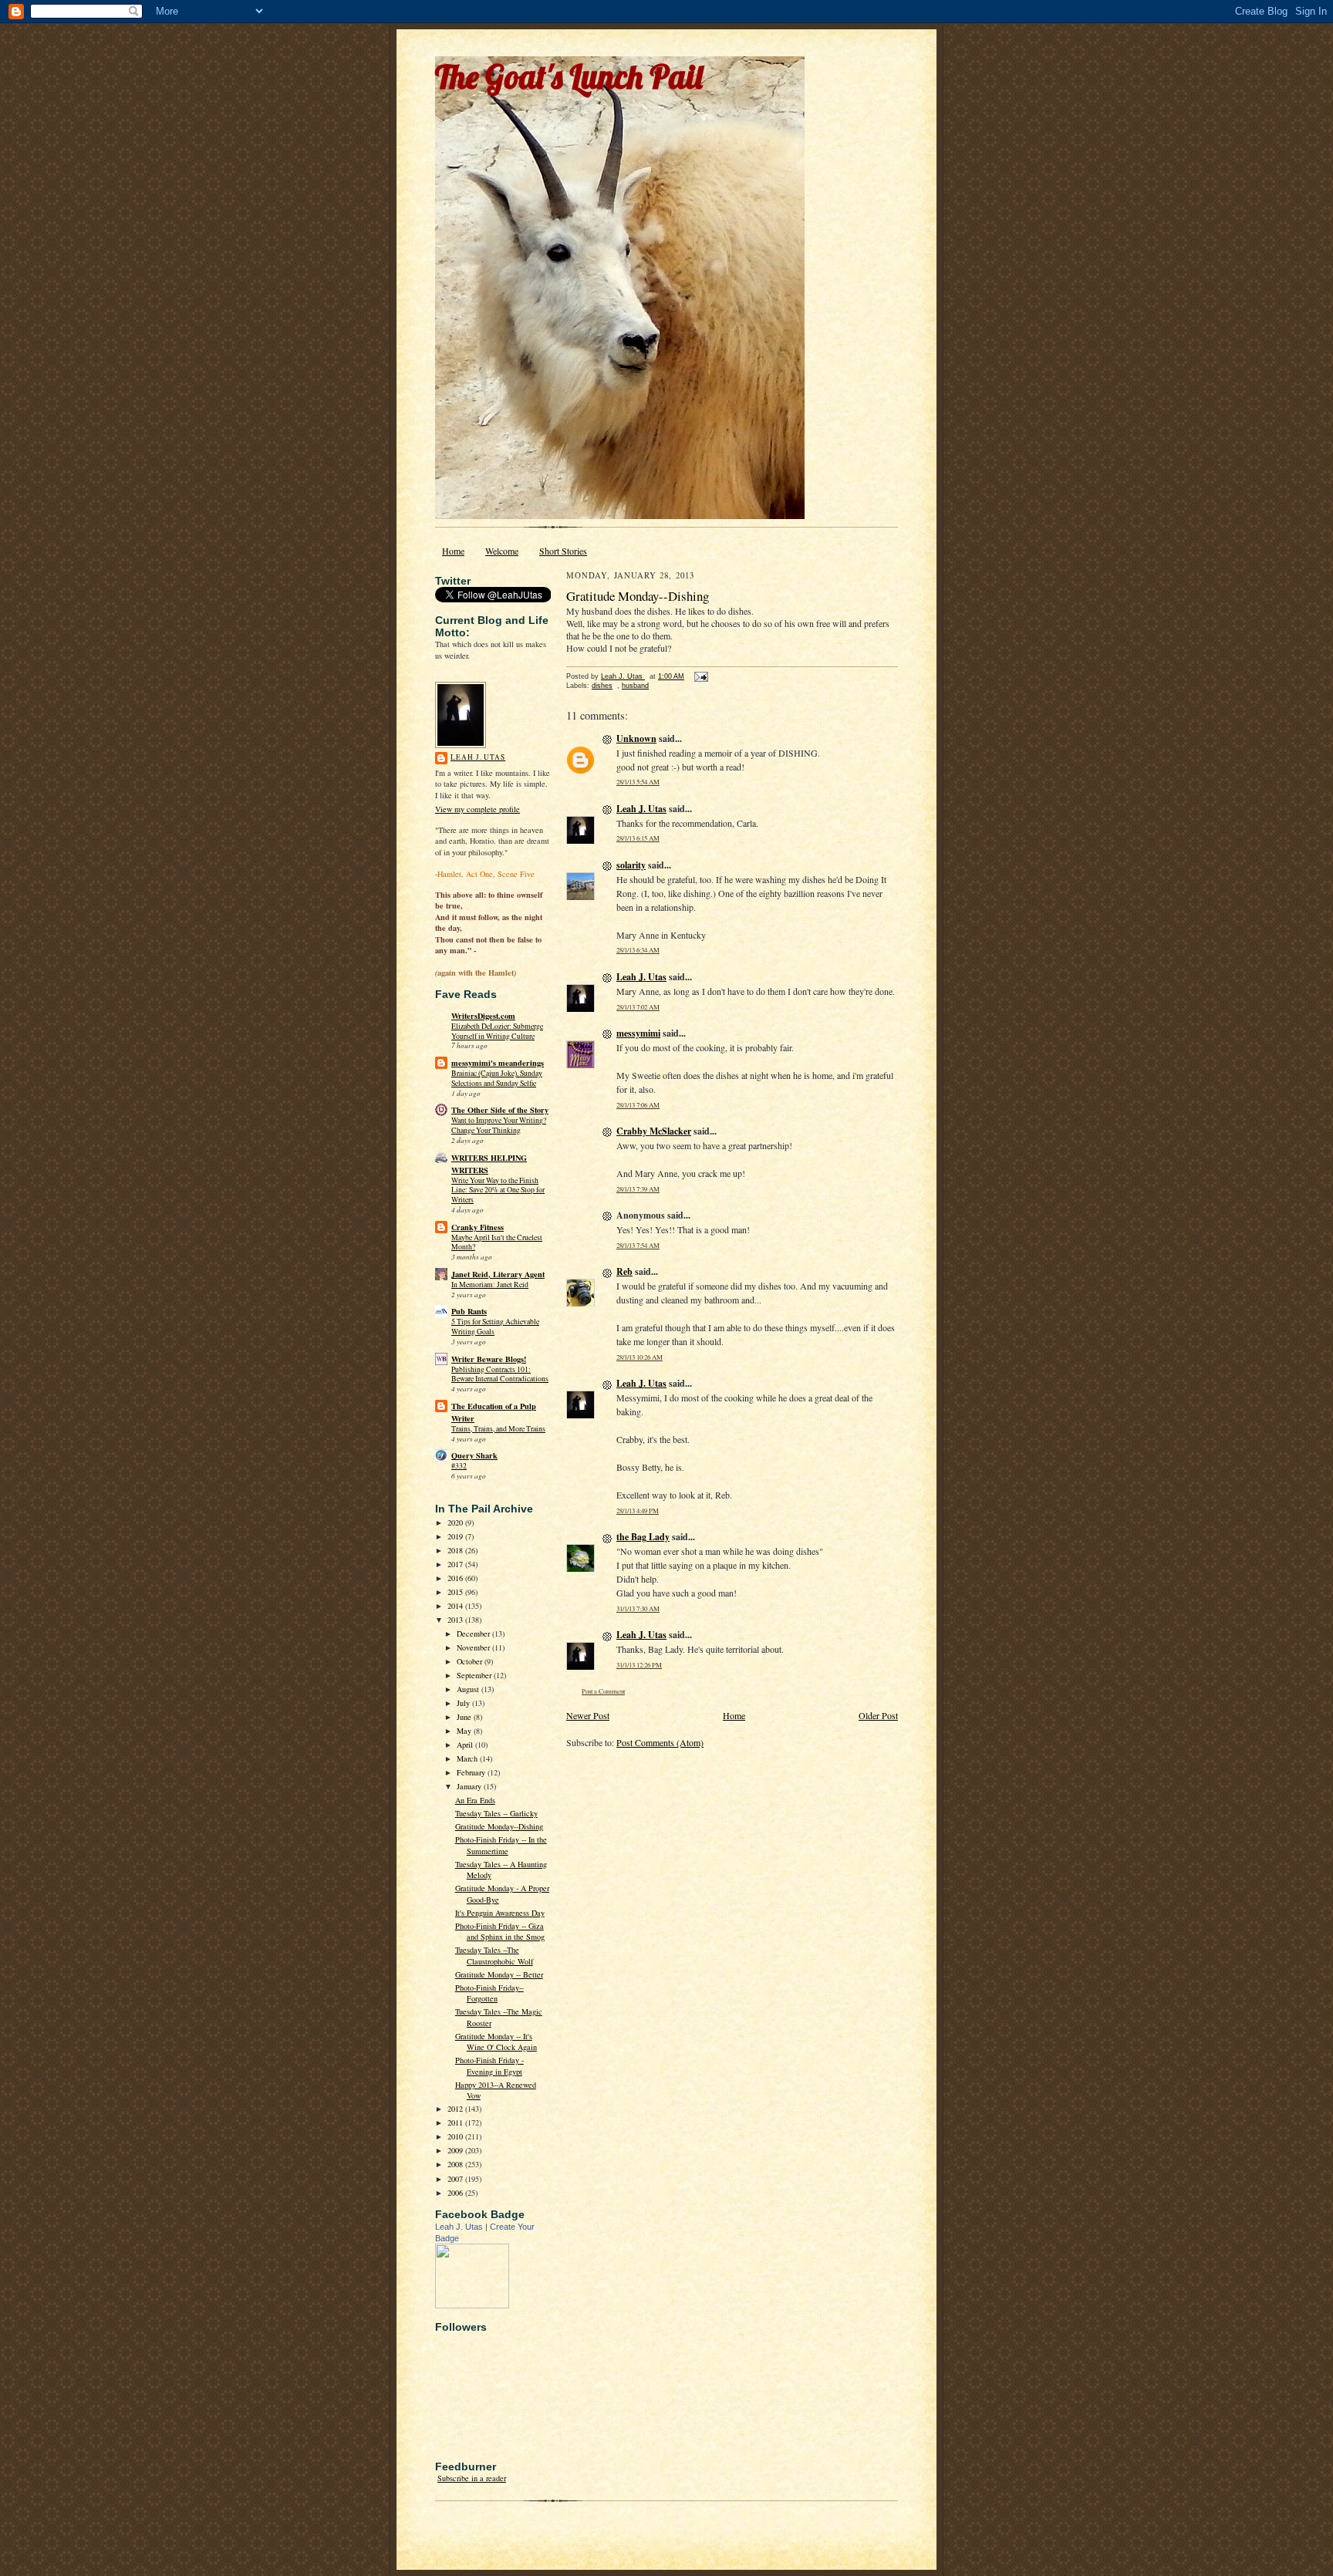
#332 (459, 1466)
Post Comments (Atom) (660, 1742)
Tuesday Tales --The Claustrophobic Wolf (494, 1955)
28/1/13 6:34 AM (638, 950)
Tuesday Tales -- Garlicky (496, 1813)
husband (635, 686)
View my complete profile (478, 809)
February (472, 1772)
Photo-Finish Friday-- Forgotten (489, 1993)
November (474, 1647)
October (471, 1661)
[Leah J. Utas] (472, 2305)
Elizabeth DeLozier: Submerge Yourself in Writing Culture (497, 1031)
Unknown (636, 738)
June (465, 1717)
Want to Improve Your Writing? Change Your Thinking (499, 1125)
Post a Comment (603, 1691)
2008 (456, 2164)
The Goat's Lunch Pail (569, 77)
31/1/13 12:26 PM (639, 1665)
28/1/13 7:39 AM (638, 1189)
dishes (602, 686)
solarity (631, 865)
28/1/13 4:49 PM (638, 1511)
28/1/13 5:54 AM (638, 782)
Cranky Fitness (478, 1227)
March (468, 1758)
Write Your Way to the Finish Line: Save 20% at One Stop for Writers (498, 1190)
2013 (456, 1620)
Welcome (502, 551)
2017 (456, 1564)
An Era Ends (475, 1800)
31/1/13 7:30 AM (638, 1608)
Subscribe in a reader (472, 2478)
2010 (456, 2136)
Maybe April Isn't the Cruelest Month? (497, 1242)
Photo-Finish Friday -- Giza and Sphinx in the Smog (500, 1931)
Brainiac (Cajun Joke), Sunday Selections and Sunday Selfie (497, 1078)
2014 (456, 1606)
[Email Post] (701, 676)
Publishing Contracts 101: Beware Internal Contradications (500, 1374)
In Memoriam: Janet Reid (490, 1285)
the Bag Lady (643, 1537)
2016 (456, 1578)
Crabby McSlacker (654, 1131)
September (475, 1675)
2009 (456, 2150)
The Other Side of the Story (500, 1110)
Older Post (878, 1715)
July (464, 1703)
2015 (456, 1592)
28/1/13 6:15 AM (638, 838)
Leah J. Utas (478, 757)
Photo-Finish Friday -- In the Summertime (501, 1845)
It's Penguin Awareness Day (500, 1913)
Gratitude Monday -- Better (499, 1974)
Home (453, 551)
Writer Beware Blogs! (489, 1359)
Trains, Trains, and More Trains (498, 1429)
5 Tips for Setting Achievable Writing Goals (495, 1327)
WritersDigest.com (483, 1016)
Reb (624, 1271)
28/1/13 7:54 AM (638, 1245)
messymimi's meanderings (498, 1063)
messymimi (638, 1033)
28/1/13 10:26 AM (640, 1357)
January (470, 1786)
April (466, 1745)
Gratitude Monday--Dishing (499, 1826)
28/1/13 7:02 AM (638, 1007)
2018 (456, 1550)
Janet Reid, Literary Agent (498, 1274)
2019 (456, 1536)
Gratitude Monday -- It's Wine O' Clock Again (496, 2042)
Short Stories (563, 551)
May (465, 1731)
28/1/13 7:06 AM (638, 1105)
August (469, 1689)
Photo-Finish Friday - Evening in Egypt (489, 2065)
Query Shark (474, 1455)
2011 (456, 2123)
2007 (456, 2179)
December (474, 1634)
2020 (456, 1522)
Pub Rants (469, 1311)
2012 (456, 2109)
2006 (456, 2193)
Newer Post (588, 1715)
